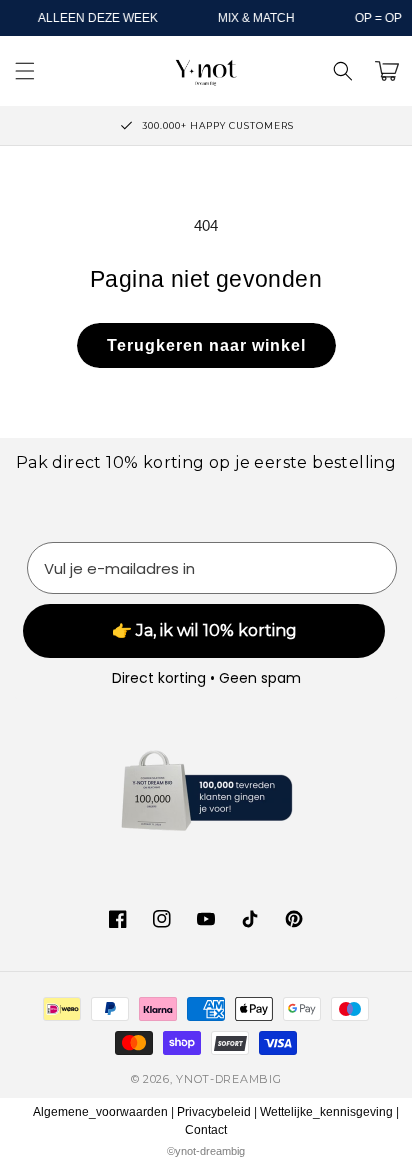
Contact (206, 1130)
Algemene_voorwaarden (100, 1112)
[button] (343, 71)
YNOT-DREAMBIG (228, 1079)
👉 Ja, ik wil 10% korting (204, 630)
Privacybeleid (214, 1112)
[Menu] (25, 71)
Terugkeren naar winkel (206, 345)
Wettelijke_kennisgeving (326, 1112)
